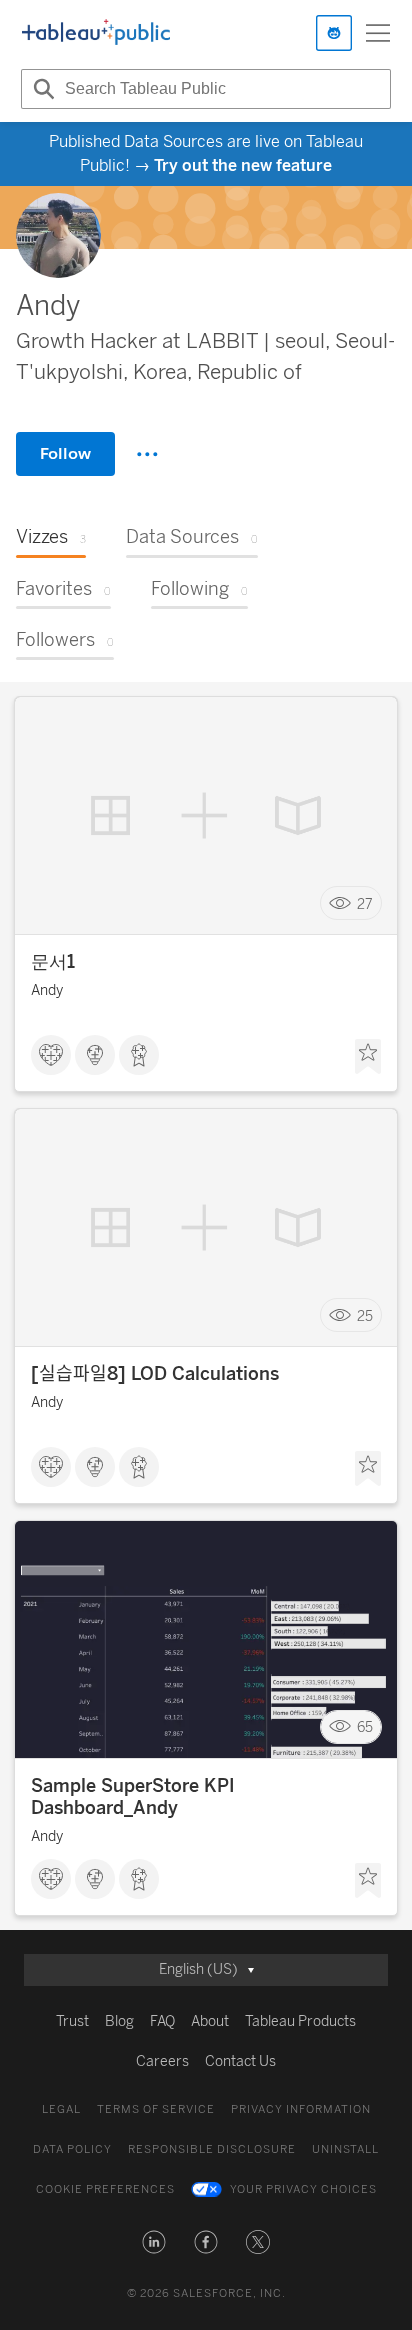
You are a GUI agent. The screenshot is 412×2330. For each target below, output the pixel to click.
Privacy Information (301, 2109)
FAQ (162, 2021)
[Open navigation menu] (378, 33)
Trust (72, 2021)
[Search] (41, 89)
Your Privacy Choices (303, 2189)
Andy (47, 990)
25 (365, 1315)
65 (365, 1727)
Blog (119, 2021)
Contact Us (240, 2061)
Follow (65, 453)
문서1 (53, 962)
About (210, 2021)
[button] (154, 2242)
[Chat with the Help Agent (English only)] (334, 33)
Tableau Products (300, 2021)
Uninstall (345, 2149)
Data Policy (72, 2149)
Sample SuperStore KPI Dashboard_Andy (133, 1797)
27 (365, 903)
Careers (162, 2061)
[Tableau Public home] (96, 33)
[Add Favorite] (368, 1057)
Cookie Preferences (105, 2189)
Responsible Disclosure (212, 2149)
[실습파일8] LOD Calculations (155, 1374)
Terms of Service (156, 2109)
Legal (61, 2109)
